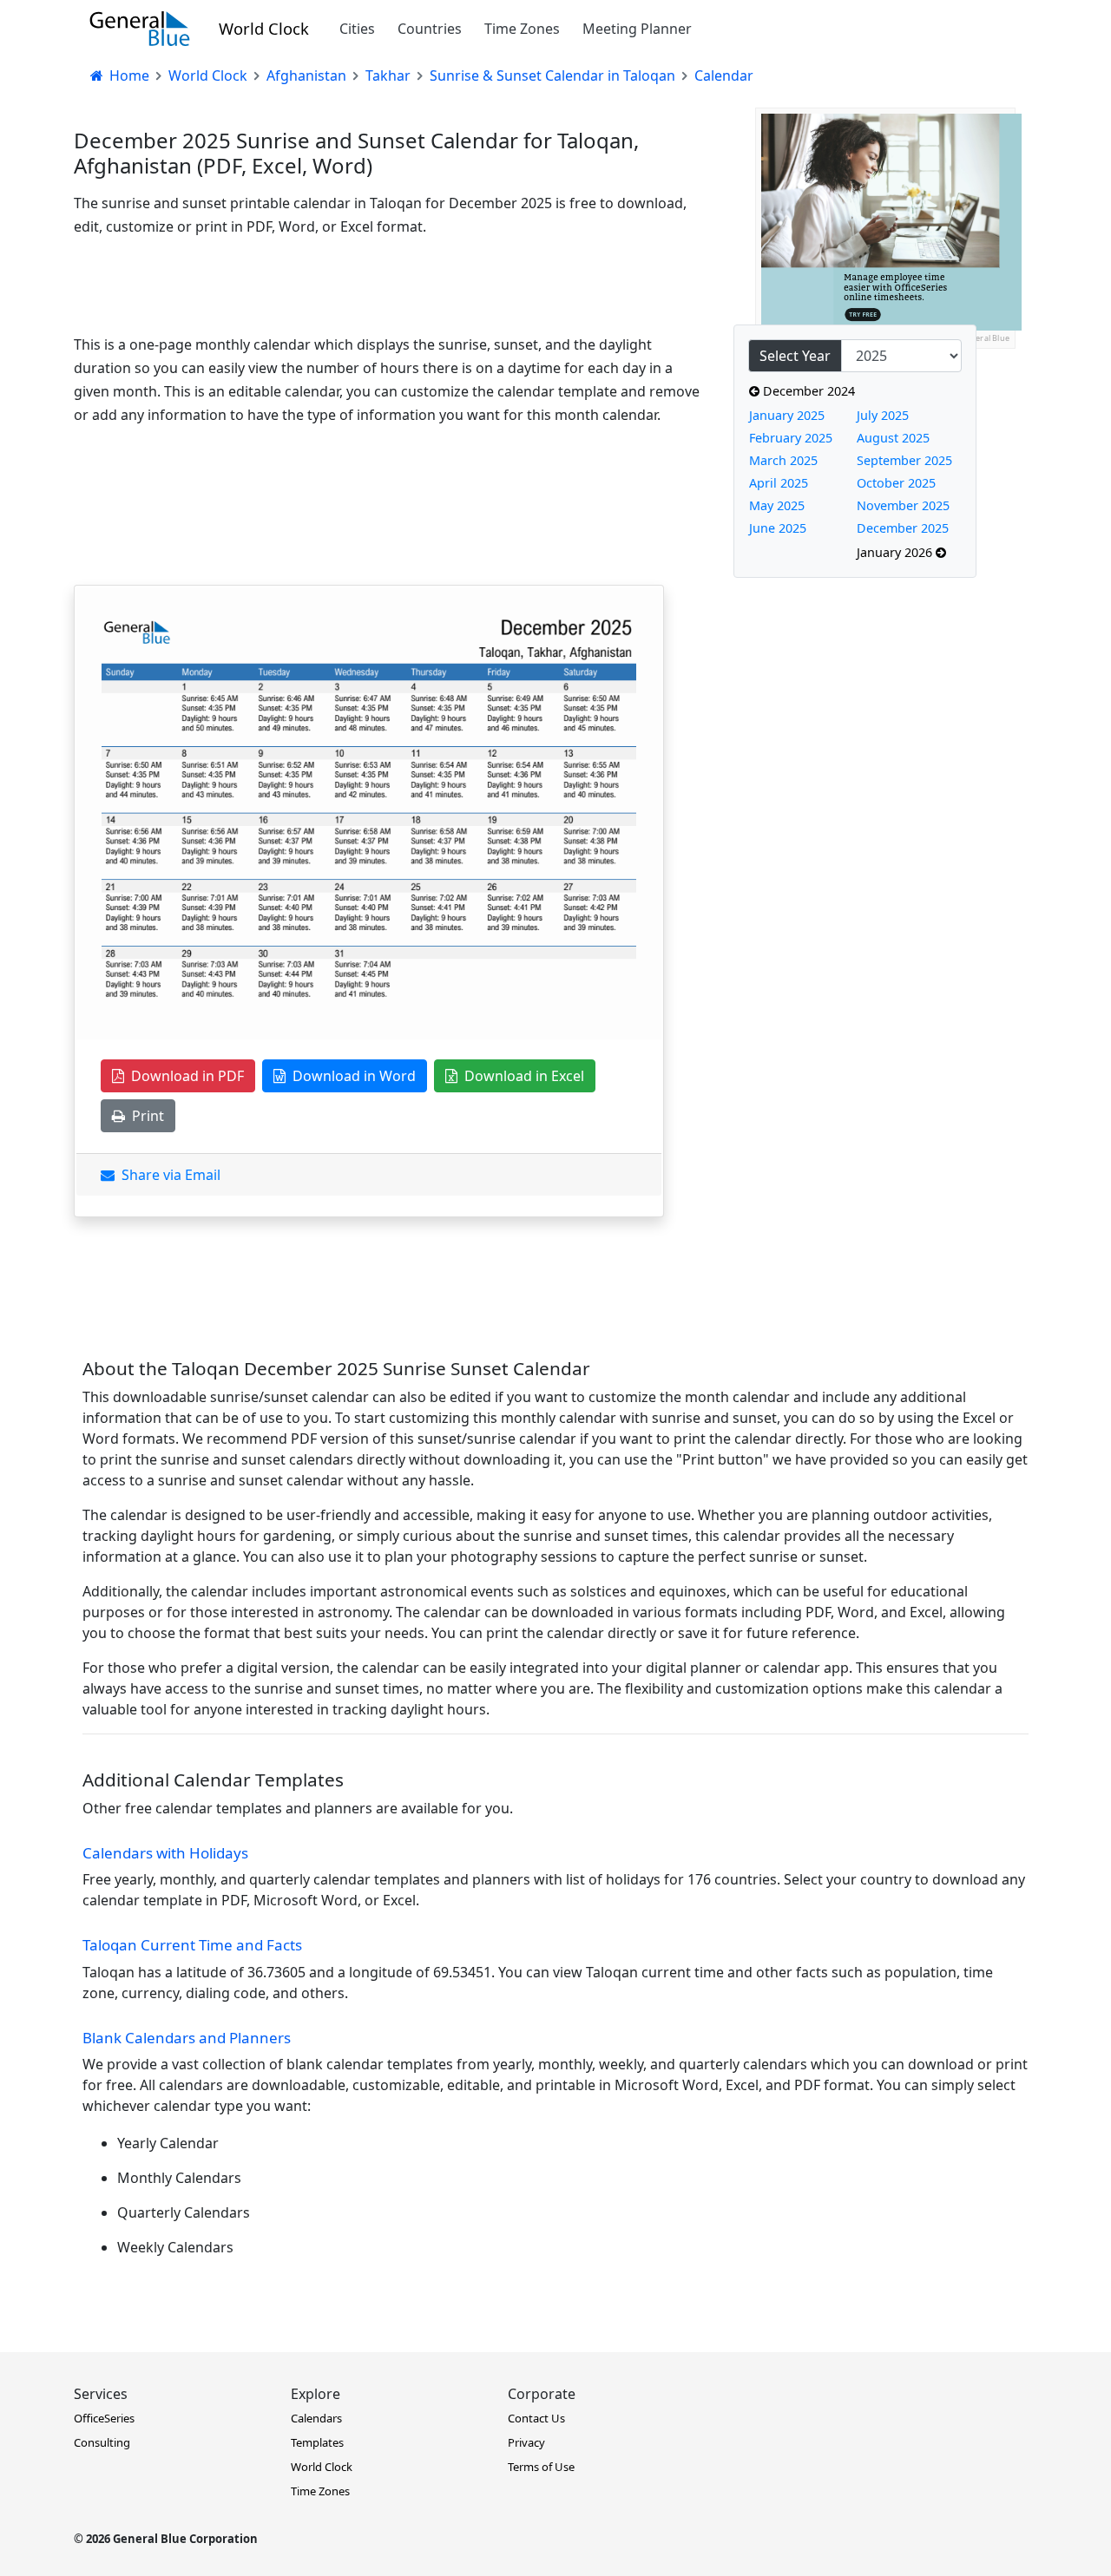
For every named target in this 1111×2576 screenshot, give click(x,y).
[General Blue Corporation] (140, 29)
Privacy (526, 2442)
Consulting (102, 2442)
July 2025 (883, 415)
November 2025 (903, 505)
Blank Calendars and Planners (187, 2038)
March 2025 (783, 460)
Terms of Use (541, 2467)
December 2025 (903, 528)
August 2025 (893, 438)
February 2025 (791, 438)
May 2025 (777, 505)
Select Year (795, 356)
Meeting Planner (637, 29)
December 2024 (807, 391)
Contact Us (536, 2418)
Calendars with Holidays (165, 1853)
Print (145, 1116)
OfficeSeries (104, 2418)
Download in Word (351, 1076)
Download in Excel (521, 1076)
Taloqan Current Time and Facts (192, 1945)
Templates (317, 2442)
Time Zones (522, 29)
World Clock (264, 28)
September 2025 (904, 460)
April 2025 (779, 483)
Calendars (316, 2418)
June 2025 (778, 528)
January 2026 (896, 552)
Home (128, 75)
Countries (430, 29)
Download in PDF (184, 1076)
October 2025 (896, 483)
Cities (357, 29)
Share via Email (168, 1175)
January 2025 (787, 415)
